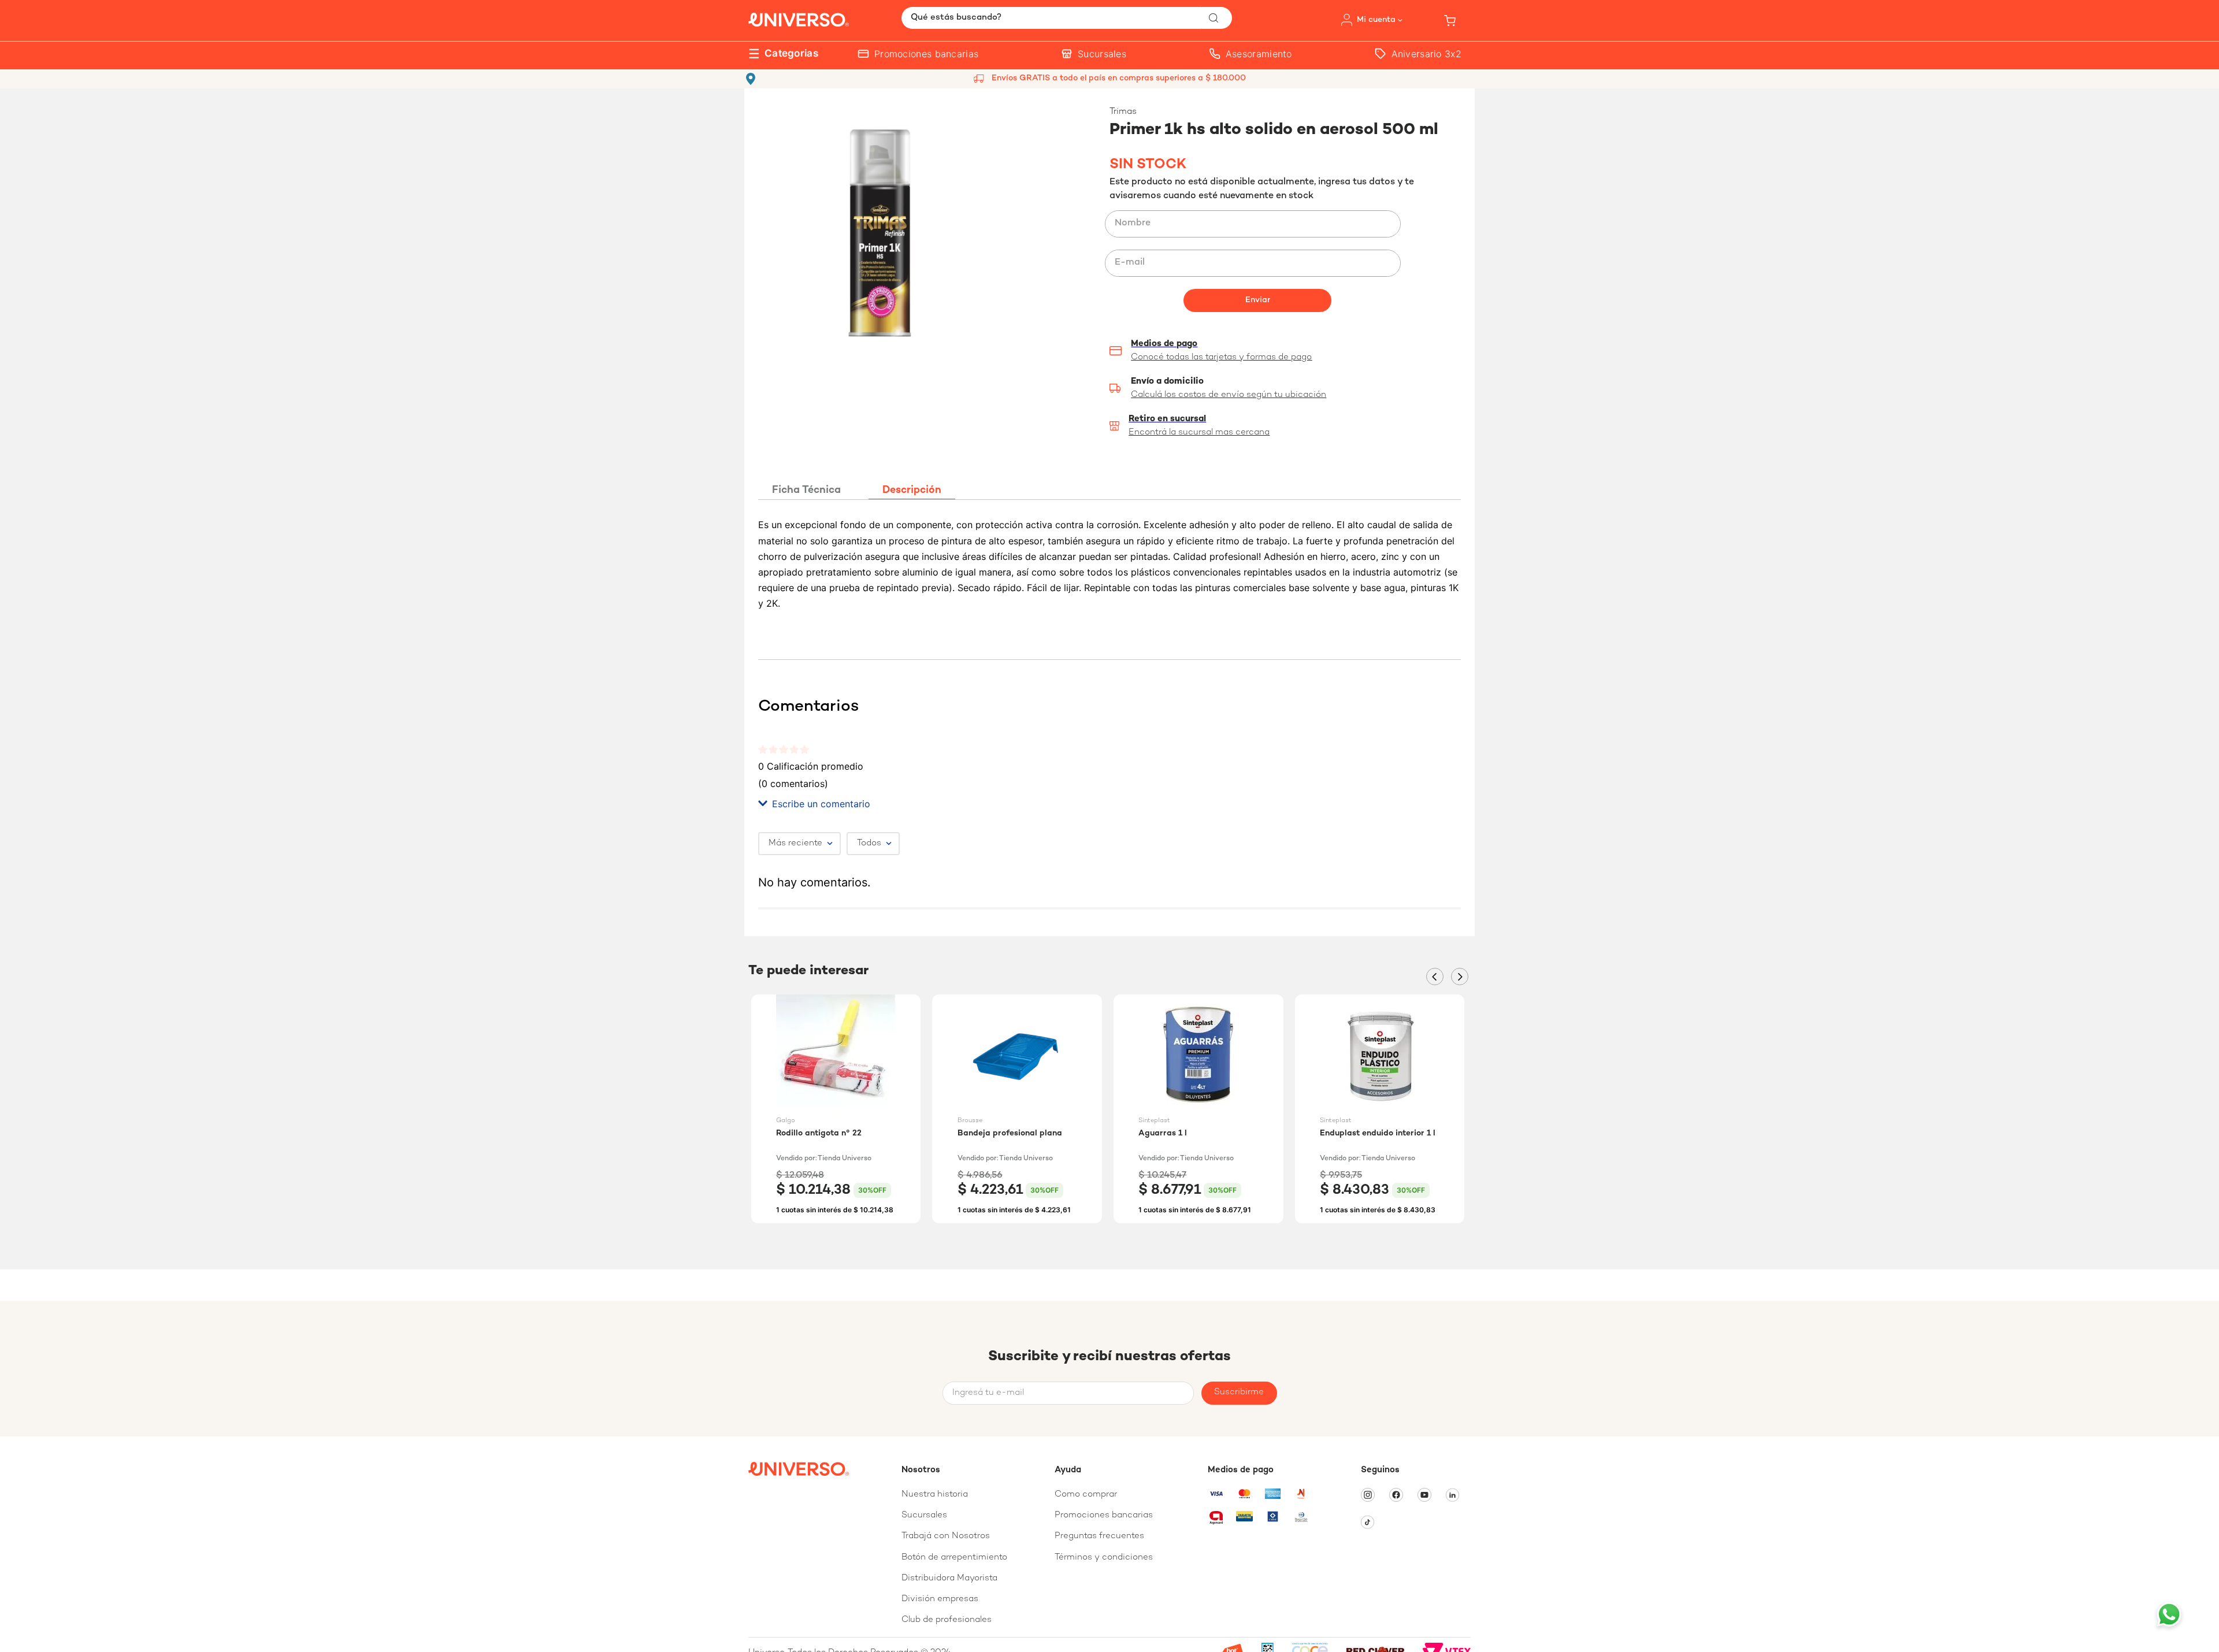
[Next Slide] (1460, 977)
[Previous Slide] (1435, 977)
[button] (1285, 388)
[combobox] (1067, 18)
